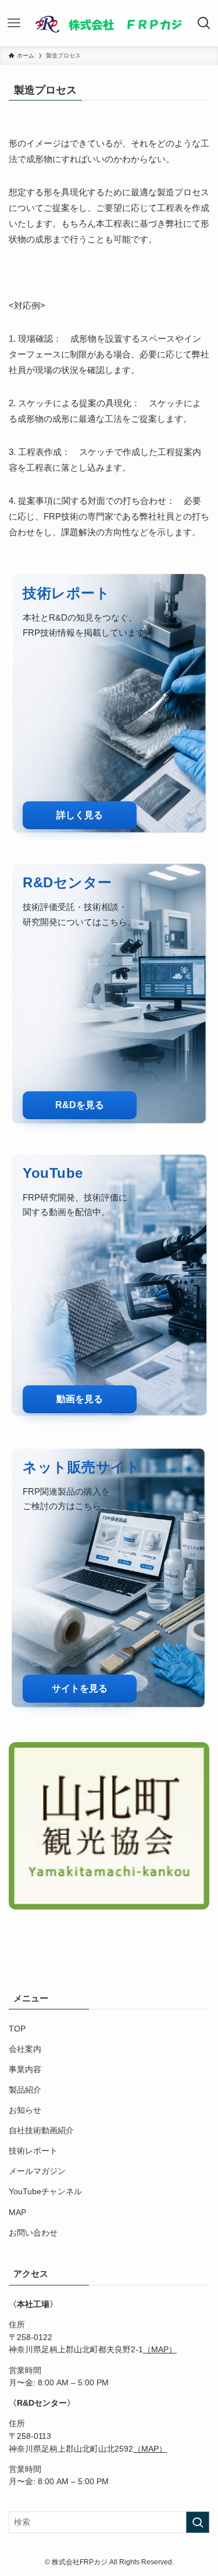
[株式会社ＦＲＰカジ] (109, 23)
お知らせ (25, 2110)
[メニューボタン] (14, 23)
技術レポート (33, 2151)
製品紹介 (25, 2090)
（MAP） (160, 2350)
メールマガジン (37, 2171)
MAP (17, 2213)
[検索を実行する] (198, 2522)
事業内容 (25, 2070)
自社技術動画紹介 (41, 2131)
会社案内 (25, 2049)
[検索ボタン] (204, 23)
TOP (17, 2029)
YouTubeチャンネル (45, 2192)
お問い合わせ (33, 2233)
